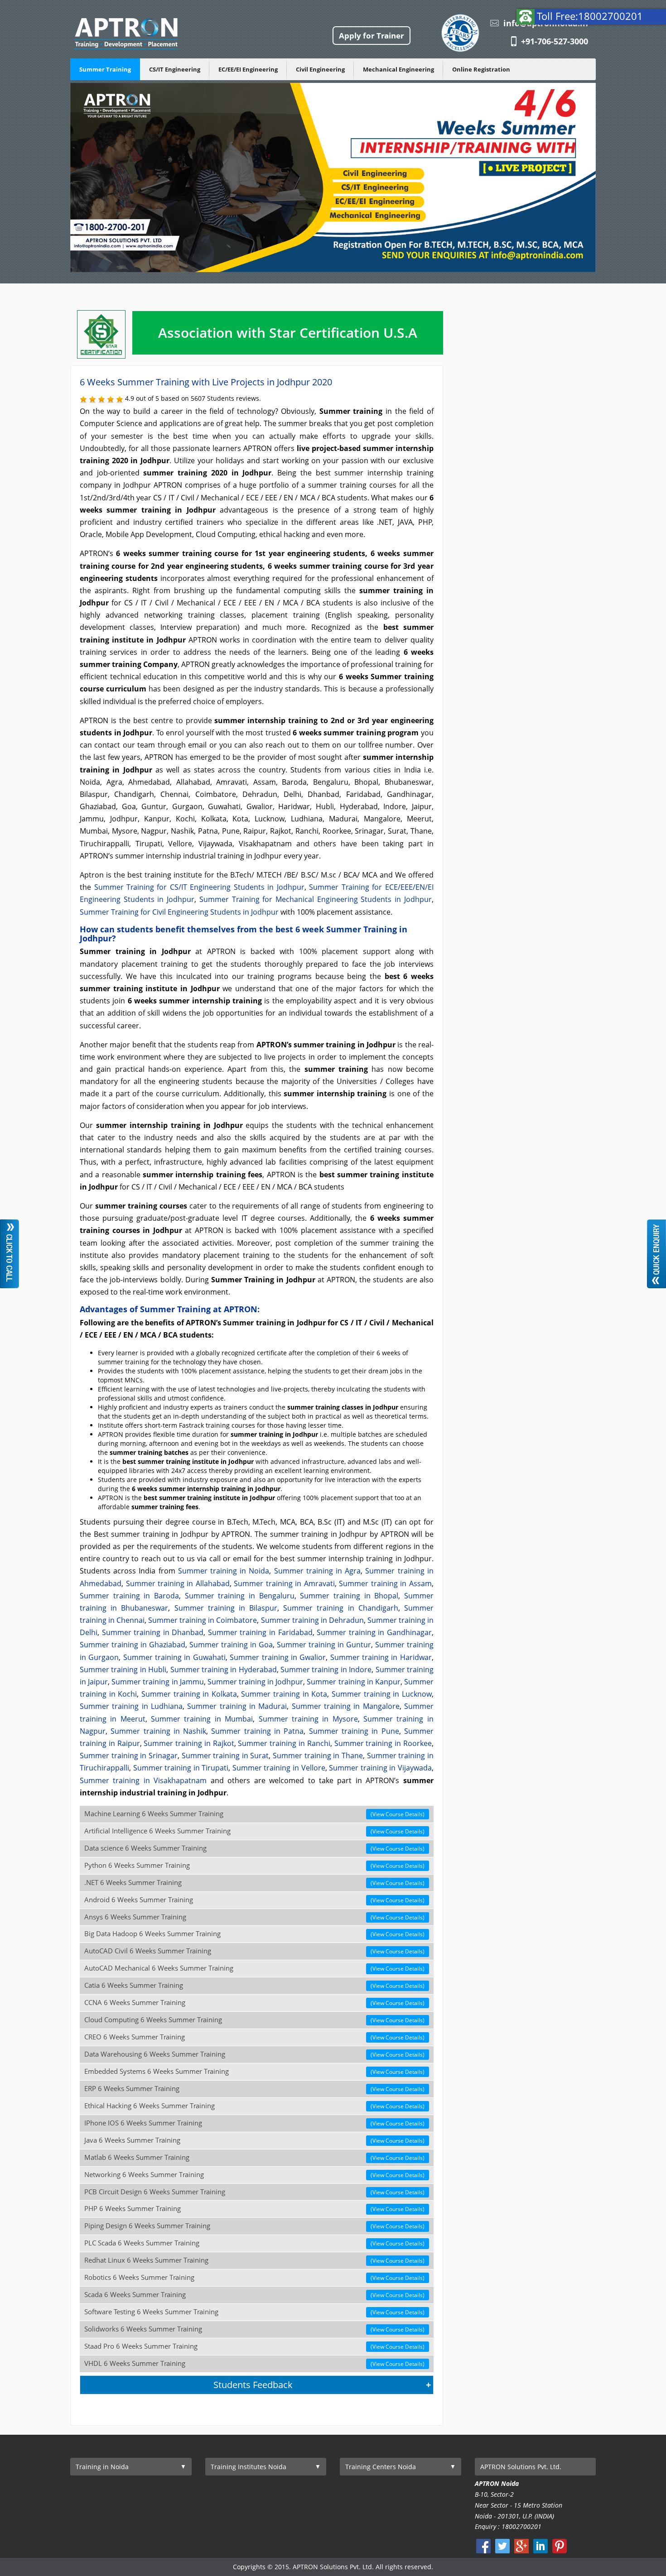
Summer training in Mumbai (202, 1719)
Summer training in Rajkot (189, 1743)
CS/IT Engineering (175, 69)
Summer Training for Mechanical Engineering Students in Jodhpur (316, 899)
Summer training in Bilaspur (226, 1608)
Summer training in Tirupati (181, 1768)
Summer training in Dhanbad (153, 1632)
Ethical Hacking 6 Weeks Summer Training (254, 2106)
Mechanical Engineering (398, 69)
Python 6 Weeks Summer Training (254, 1865)
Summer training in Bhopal (349, 1596)
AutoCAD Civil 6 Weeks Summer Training (254, 1951)
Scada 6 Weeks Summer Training (254, 2295)
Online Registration (481, 69)
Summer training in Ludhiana (131, 1706)
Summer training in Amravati (284, 1583)
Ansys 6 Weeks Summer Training (254, 1917)
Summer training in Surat (225, 1756)
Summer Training (105, 69)
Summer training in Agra (318, 1571)
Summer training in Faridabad (260, 1632)
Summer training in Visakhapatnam (143, 1780)
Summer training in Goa (231, 1645)
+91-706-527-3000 (555, 41)
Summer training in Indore (326, 1669)
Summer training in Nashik (158, 1731)
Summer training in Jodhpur (255, 1682)
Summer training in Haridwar (381, 1657)
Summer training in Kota (284, 1694)
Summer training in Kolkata (189, 1694)
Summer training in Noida (224, 1571)
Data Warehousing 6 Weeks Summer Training (254, 2054)
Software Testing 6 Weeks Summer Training (254, 2312)
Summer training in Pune (354, 1731)
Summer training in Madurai (237, 1706)
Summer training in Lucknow (382, 1694)
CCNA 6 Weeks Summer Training (254, 2003)
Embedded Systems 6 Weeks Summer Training (254, 2071)
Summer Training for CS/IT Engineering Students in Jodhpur (199, 887)
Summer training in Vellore (279, 1768)
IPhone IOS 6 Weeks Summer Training (254, 2123)
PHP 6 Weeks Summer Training (254, 2209)
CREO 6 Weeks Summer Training (254, 2037)
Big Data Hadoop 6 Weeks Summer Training (254, 1934)
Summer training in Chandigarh (341, 1608)
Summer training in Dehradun (312, 1620)
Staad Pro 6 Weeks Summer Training (254, 2346)
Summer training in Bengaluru (240, 1596)
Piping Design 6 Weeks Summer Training (254, 2226)
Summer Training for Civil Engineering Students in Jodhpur (179, 912)
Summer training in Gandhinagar (374, 1632)
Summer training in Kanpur (353, 1682)
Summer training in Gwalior (278, 1657)
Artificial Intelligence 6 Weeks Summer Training (254, 1831)
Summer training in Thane (318, 1756)
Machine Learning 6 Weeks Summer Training (254, 1814)
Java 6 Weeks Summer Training (254, 2140)
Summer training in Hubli (123, 1669)
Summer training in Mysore (308, 1719)
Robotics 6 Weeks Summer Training (254, 2277)
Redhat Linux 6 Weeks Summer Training (254, 2260)
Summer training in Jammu (157, 1682)
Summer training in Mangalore (346, 1706)
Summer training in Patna (257, 1731)
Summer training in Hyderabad (224, 1669)
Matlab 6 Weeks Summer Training (254, 2157)
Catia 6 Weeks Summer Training (254, 1985)
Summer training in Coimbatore (203, 1620)
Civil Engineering (320, 69)
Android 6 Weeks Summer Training (254, 1900)
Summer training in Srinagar (129, 1756)
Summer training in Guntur (324, 1645)
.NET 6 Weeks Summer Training (254, 1883)
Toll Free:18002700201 (590, 16)
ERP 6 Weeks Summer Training (254, 2089)
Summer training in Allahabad (178, 1583)
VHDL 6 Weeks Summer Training (254, 2363)
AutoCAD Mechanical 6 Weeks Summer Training (254, 1968)
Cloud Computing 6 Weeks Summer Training (254, 2020)
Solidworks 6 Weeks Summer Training (254, 2329)
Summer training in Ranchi (284, 1743)
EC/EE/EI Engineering (248, 69)
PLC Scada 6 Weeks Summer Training (254, 2243)
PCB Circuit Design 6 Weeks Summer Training (254, 2192)
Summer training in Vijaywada (380, 1768)
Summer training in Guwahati (174, 1657)
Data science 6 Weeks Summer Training (254, 1848)
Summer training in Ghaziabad (133, 1645)
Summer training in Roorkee (383, 1743)
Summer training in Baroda (129, 1596)
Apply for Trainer (372, 36)
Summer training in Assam (385, 1583)
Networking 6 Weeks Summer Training (254, 2175)
